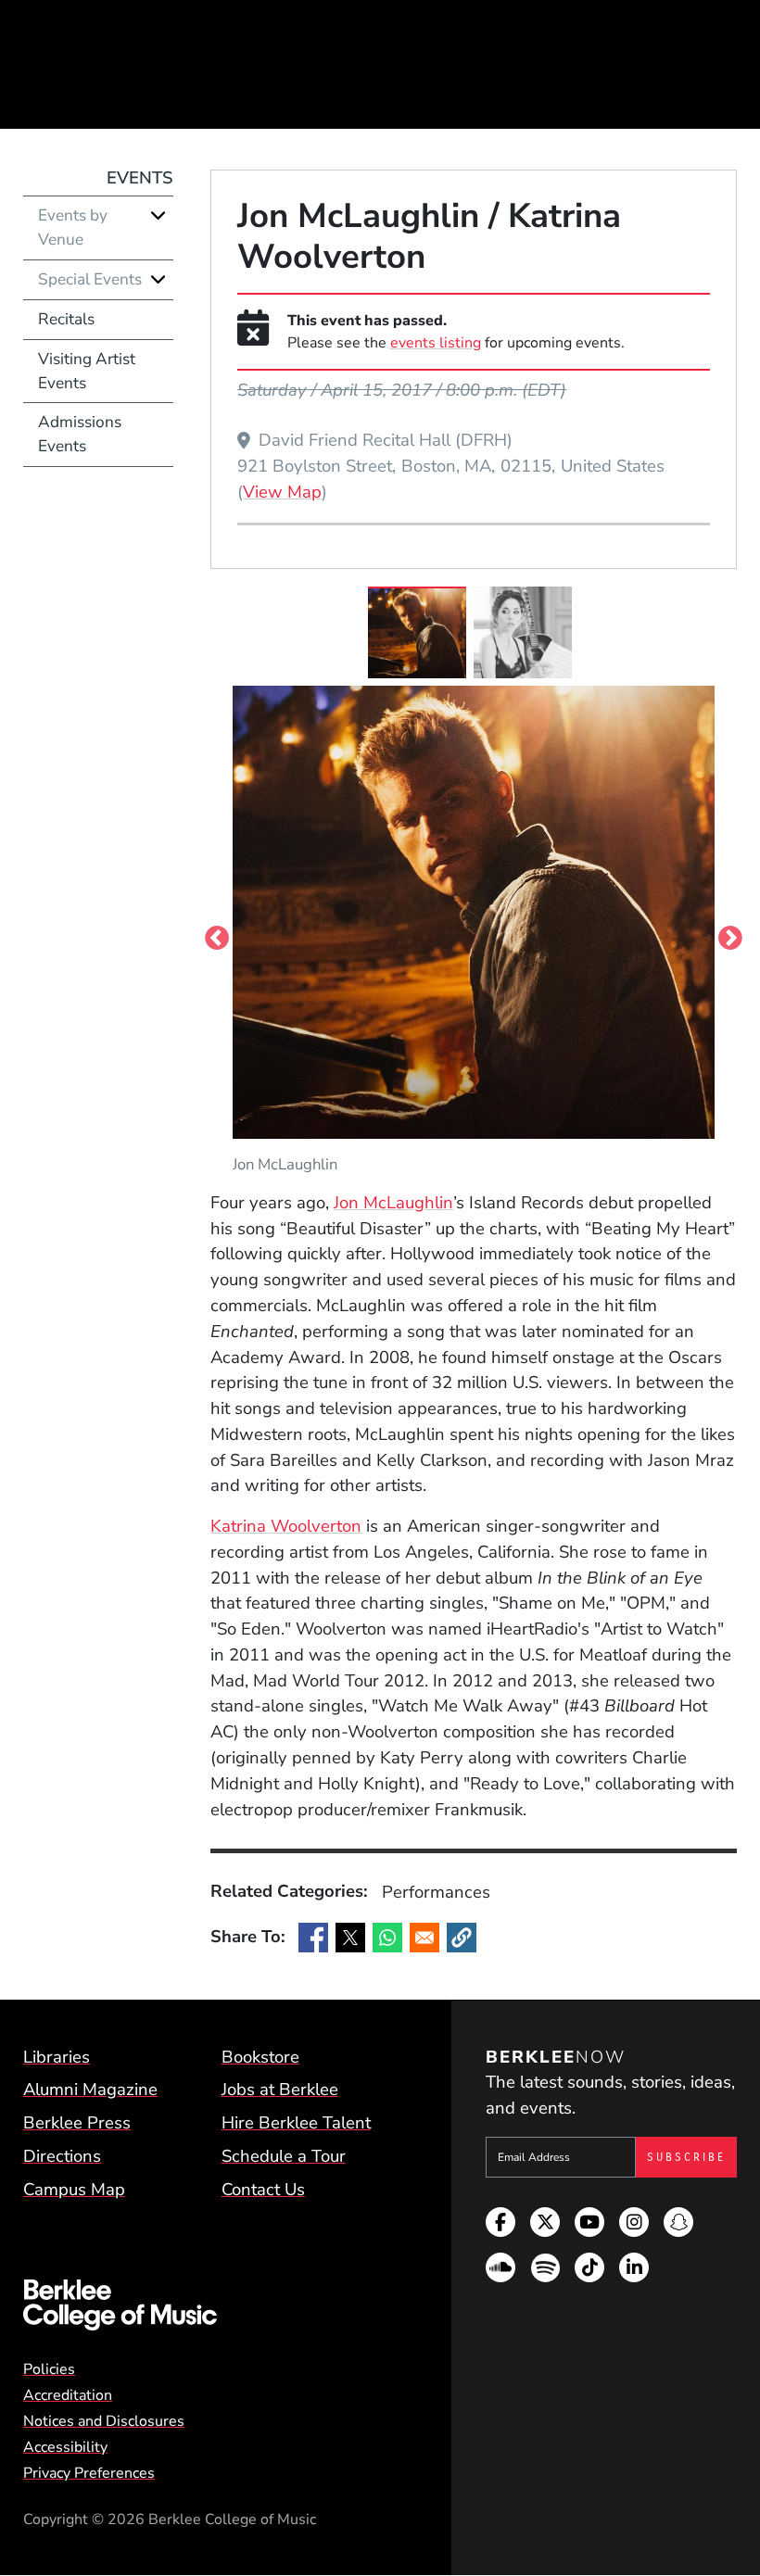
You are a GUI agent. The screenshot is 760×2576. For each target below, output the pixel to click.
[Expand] (158, 215)
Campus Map (74, 2190)
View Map (282, 492)
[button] (462, 1938)
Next (730, 938)
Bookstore (260, 2057)
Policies (49, 2369)
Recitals (66, 319)
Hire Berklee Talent (296, 2123)
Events (140, 178)
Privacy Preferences (89, 2473)
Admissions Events (80, 434)
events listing (436, 343)
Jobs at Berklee (280, 2090)
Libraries (57, 2057)
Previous (217, 938)
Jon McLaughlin (393, 1203)
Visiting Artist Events (87, 371)
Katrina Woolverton (286, 1526)
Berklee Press (77, 2123)
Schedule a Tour (284, 2156)
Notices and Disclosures (104, 2421)
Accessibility (65, 2447)
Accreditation (68, 2395)
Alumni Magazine (90, 2090)
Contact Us (263, 2190)
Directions (62, 2156)
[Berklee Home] (212, 2305)
